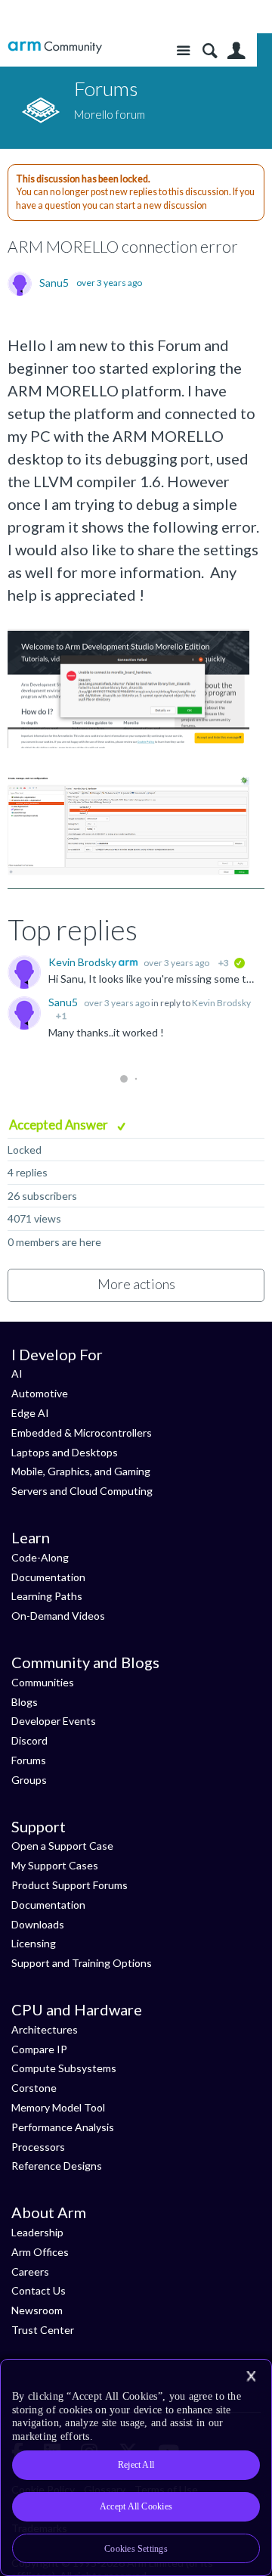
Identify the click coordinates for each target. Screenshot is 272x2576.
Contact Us (39, 2290)
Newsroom (37, 2310)
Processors (38, 2147)
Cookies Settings (136, 2549)
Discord (29, 1740)
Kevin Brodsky (83, 962)
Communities (43, 1682)
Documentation (48, 1577)
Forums (29, 1760)
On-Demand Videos (58, 1616)
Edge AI (30, 1413)
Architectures (45, 2029)
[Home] (55, 47)
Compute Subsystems (64, 2068)
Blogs (25, 1702)
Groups (29, 1780)
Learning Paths (47, 1596)
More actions (136, 1284)
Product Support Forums (70, 1885)
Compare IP (39, 2049)
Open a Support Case (62, 1846)
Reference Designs (57, 2166)
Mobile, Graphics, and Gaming (81, 1471)
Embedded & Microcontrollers (82, 1432)
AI (17, 1373)
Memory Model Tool (58, 2107)
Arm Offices (40, 2252)
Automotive (40, 1393)
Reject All (136, 2465)
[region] (136, 2467)
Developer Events (54, 1721)
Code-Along (40, 1557)
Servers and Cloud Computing (82, 1491)
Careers (30, 2271)
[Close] (251, 2376)
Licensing (34, 1943)
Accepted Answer (60, 1125)
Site (183, 51)
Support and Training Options (82, 1963)
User (236, 51)
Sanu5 (54, 283)
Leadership (37, 2232)
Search (210, 51)
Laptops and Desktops (65, 1452)
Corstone (34, 2088)
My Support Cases (55, 1865)
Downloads (38, 1924)
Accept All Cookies (136, 2506)
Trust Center (43, 2330)
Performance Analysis (63, 2127)
